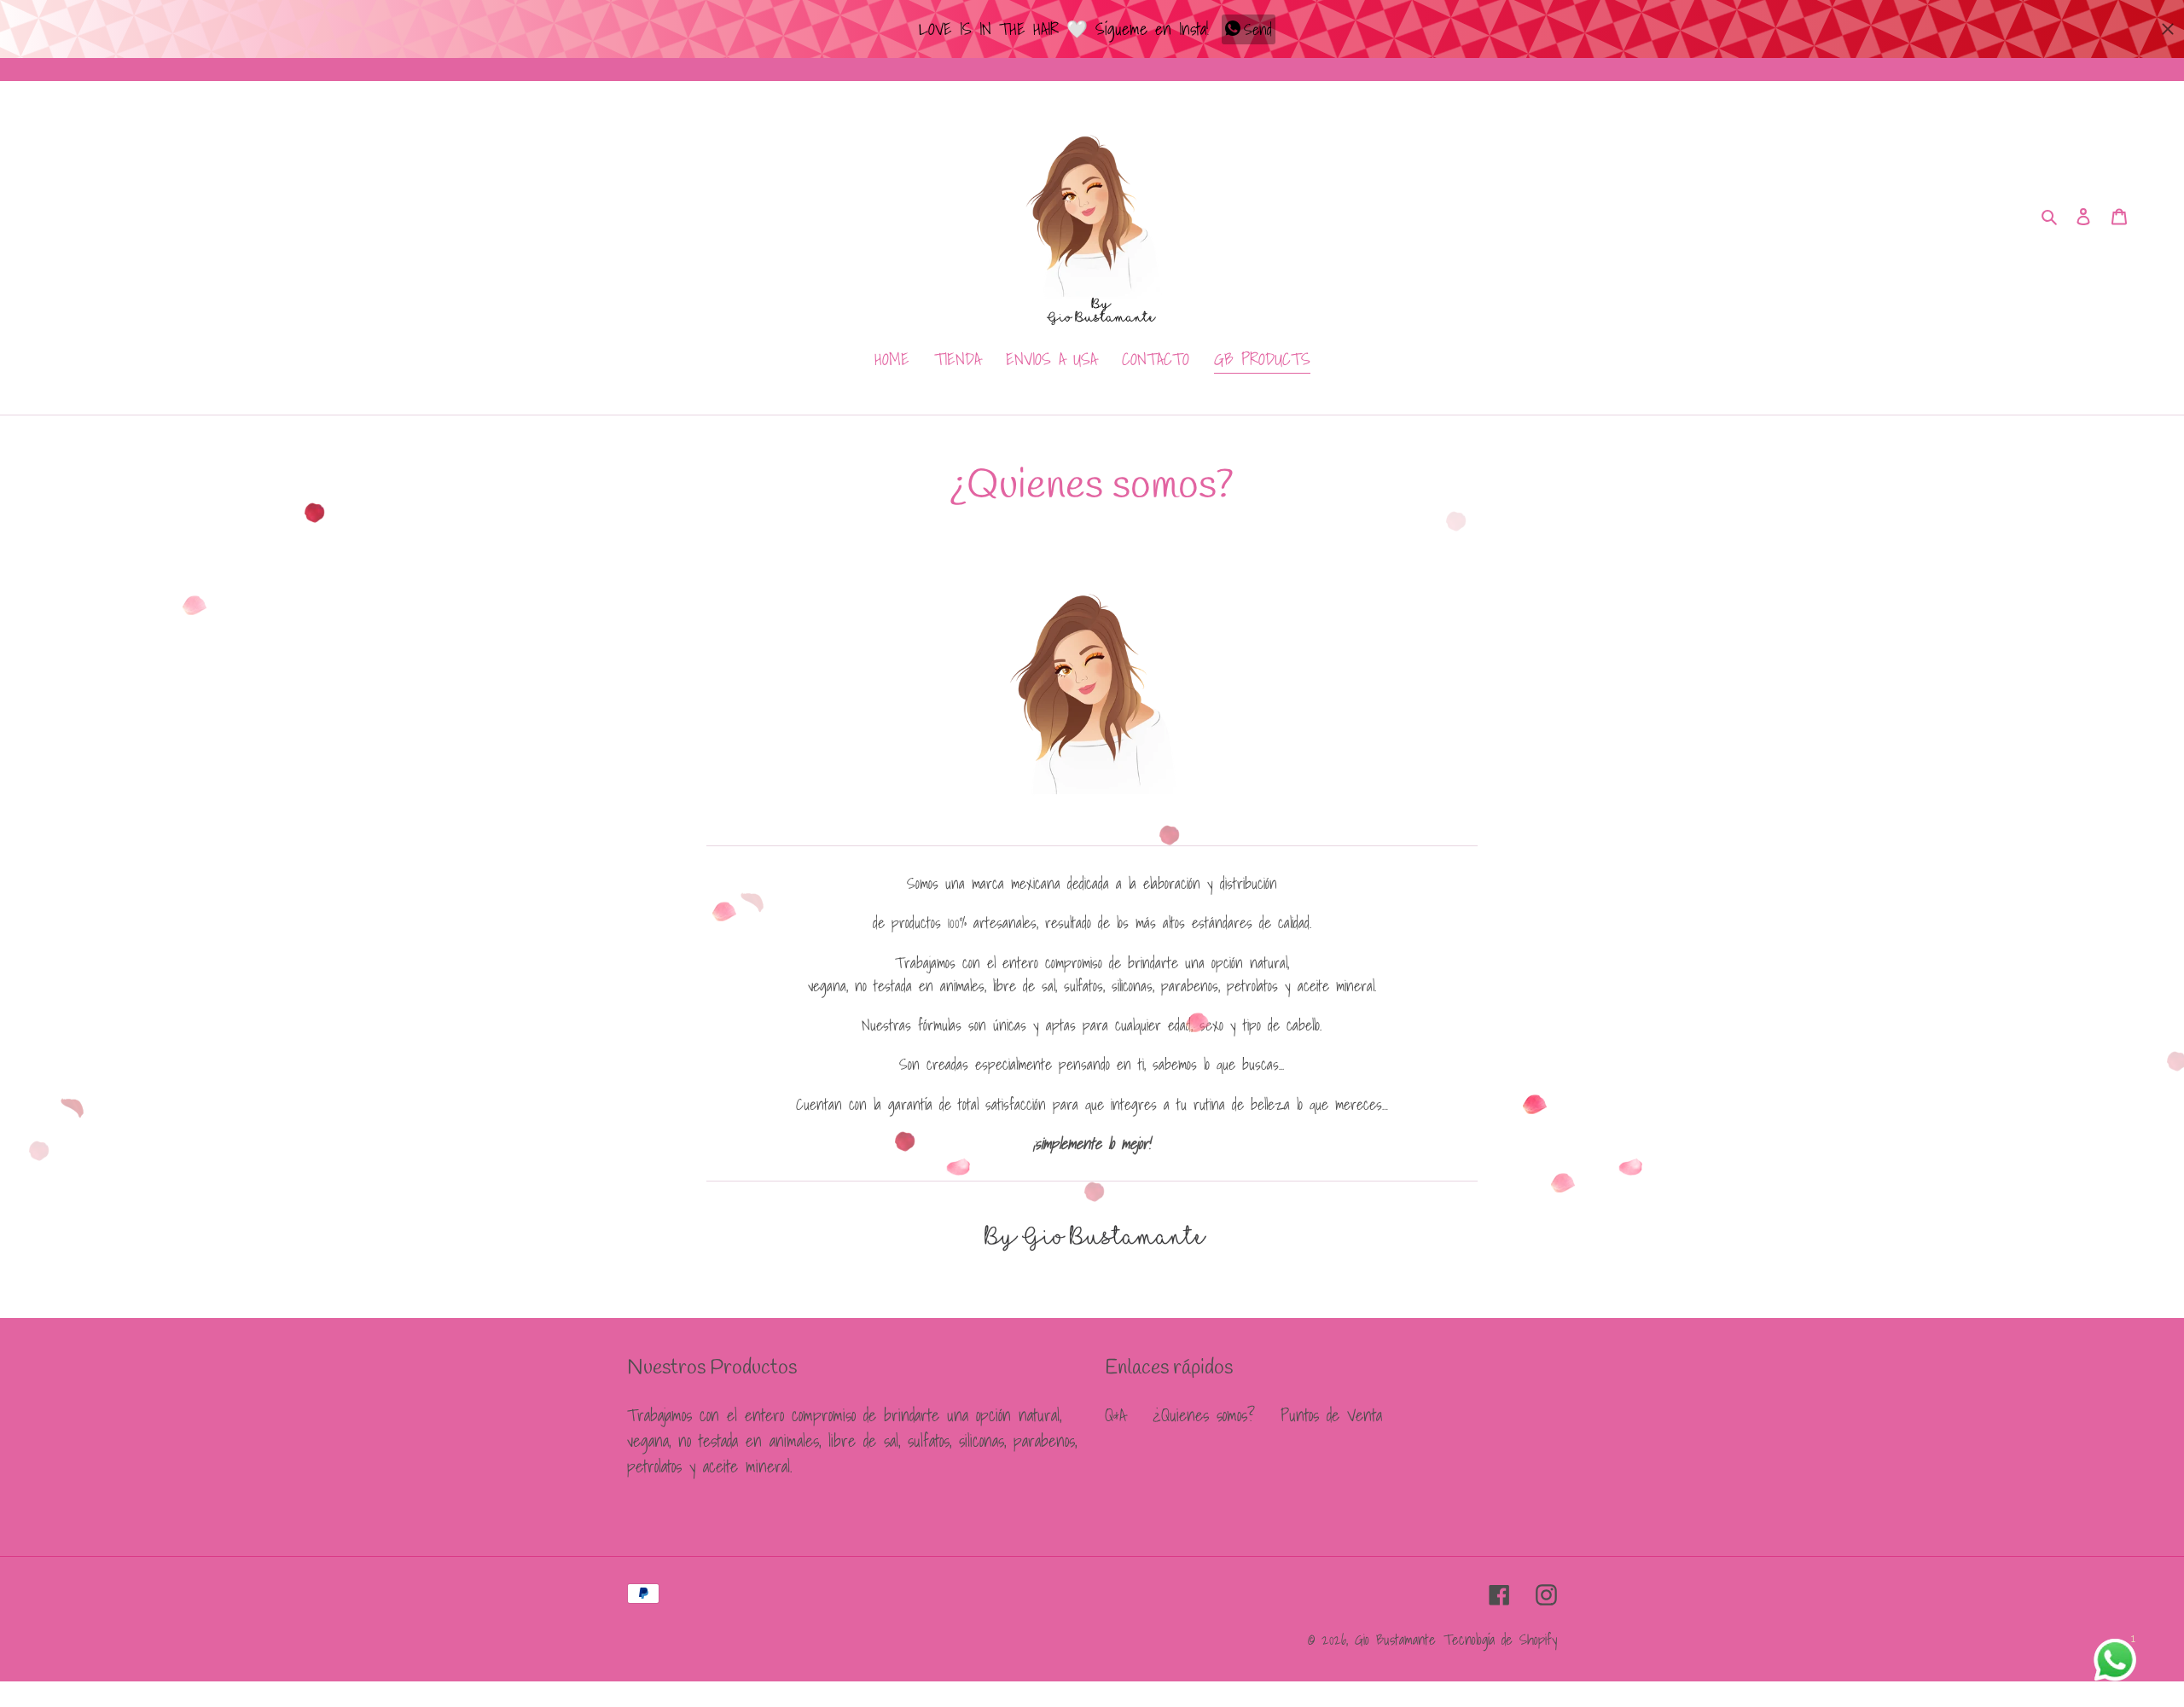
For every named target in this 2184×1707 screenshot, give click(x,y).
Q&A (1115, 1415)
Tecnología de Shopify (1500, 1639)
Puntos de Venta (1331, 1415)
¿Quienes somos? (1203, 1415)
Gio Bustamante (1395, 1639)
